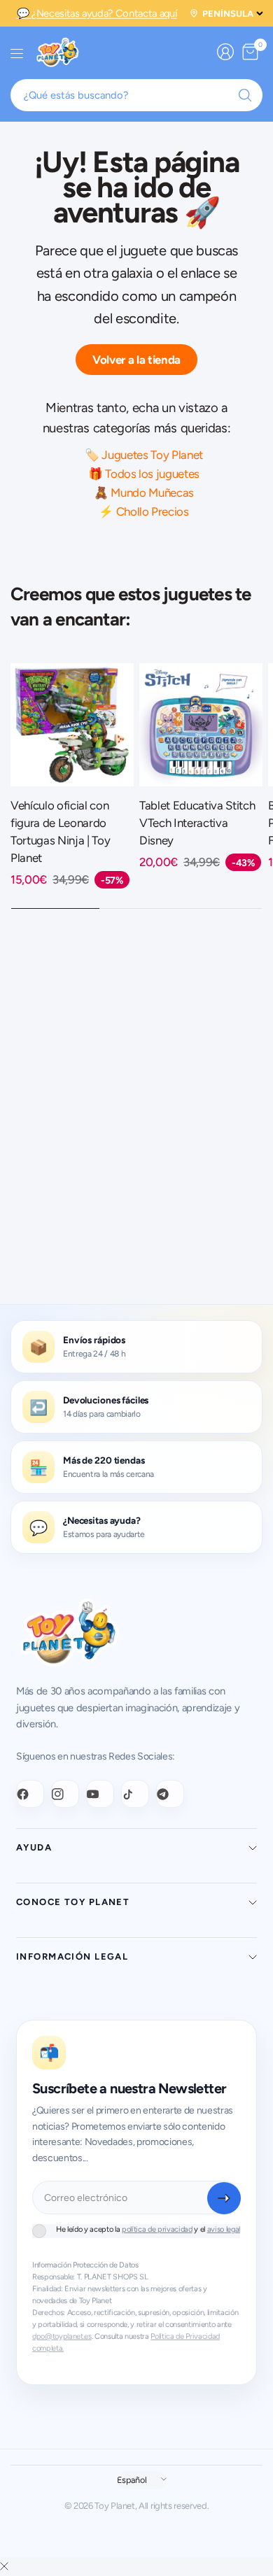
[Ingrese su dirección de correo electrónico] (224, 2198)
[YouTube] (100, 1794)
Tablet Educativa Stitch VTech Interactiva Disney (197, 823)
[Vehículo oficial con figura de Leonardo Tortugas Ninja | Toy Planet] (72, 725)
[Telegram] (170, 1794)
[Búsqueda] (245, 95)
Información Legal (72, 1956)
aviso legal (224, 2229)
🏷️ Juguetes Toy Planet (144, 455)
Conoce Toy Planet (73, 1902)
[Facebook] (30, 1794)
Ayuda (34, 1847)
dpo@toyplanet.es (62, 2336)
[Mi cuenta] (225, 52)
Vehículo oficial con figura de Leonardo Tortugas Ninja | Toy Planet (60, 832)
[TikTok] (135, 1794)
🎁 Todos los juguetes (144, 474)
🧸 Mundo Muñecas (144, 493)
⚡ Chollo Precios (144, 511)
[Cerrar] (4, 2567)
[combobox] (136, 95)
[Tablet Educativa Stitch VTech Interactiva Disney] (201, 725)
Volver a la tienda (136, 360)
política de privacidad (157, 2229)
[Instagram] (65, 1794)
